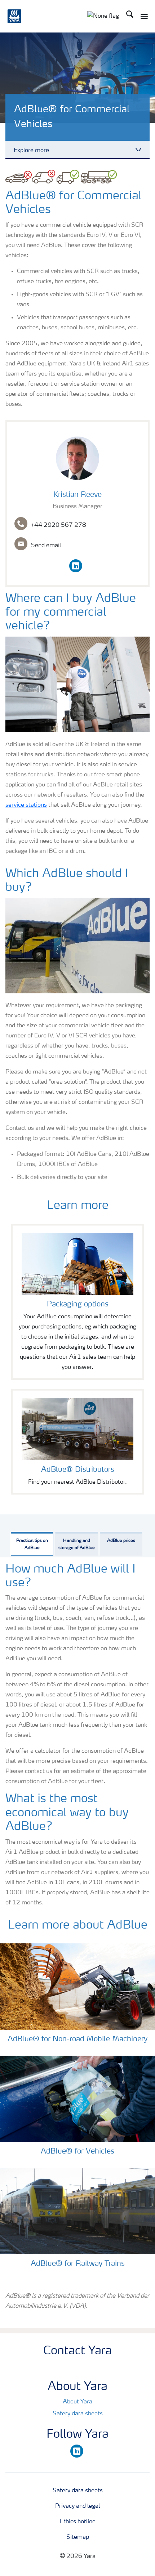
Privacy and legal (77, 2506)
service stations (26, 805)
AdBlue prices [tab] (121, 1541)
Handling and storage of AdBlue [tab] (77, 1544)
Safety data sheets (78, 2414)
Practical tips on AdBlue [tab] (32, 1544)
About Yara (77, 2402)
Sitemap (78, 2537)
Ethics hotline (78, 2522)
